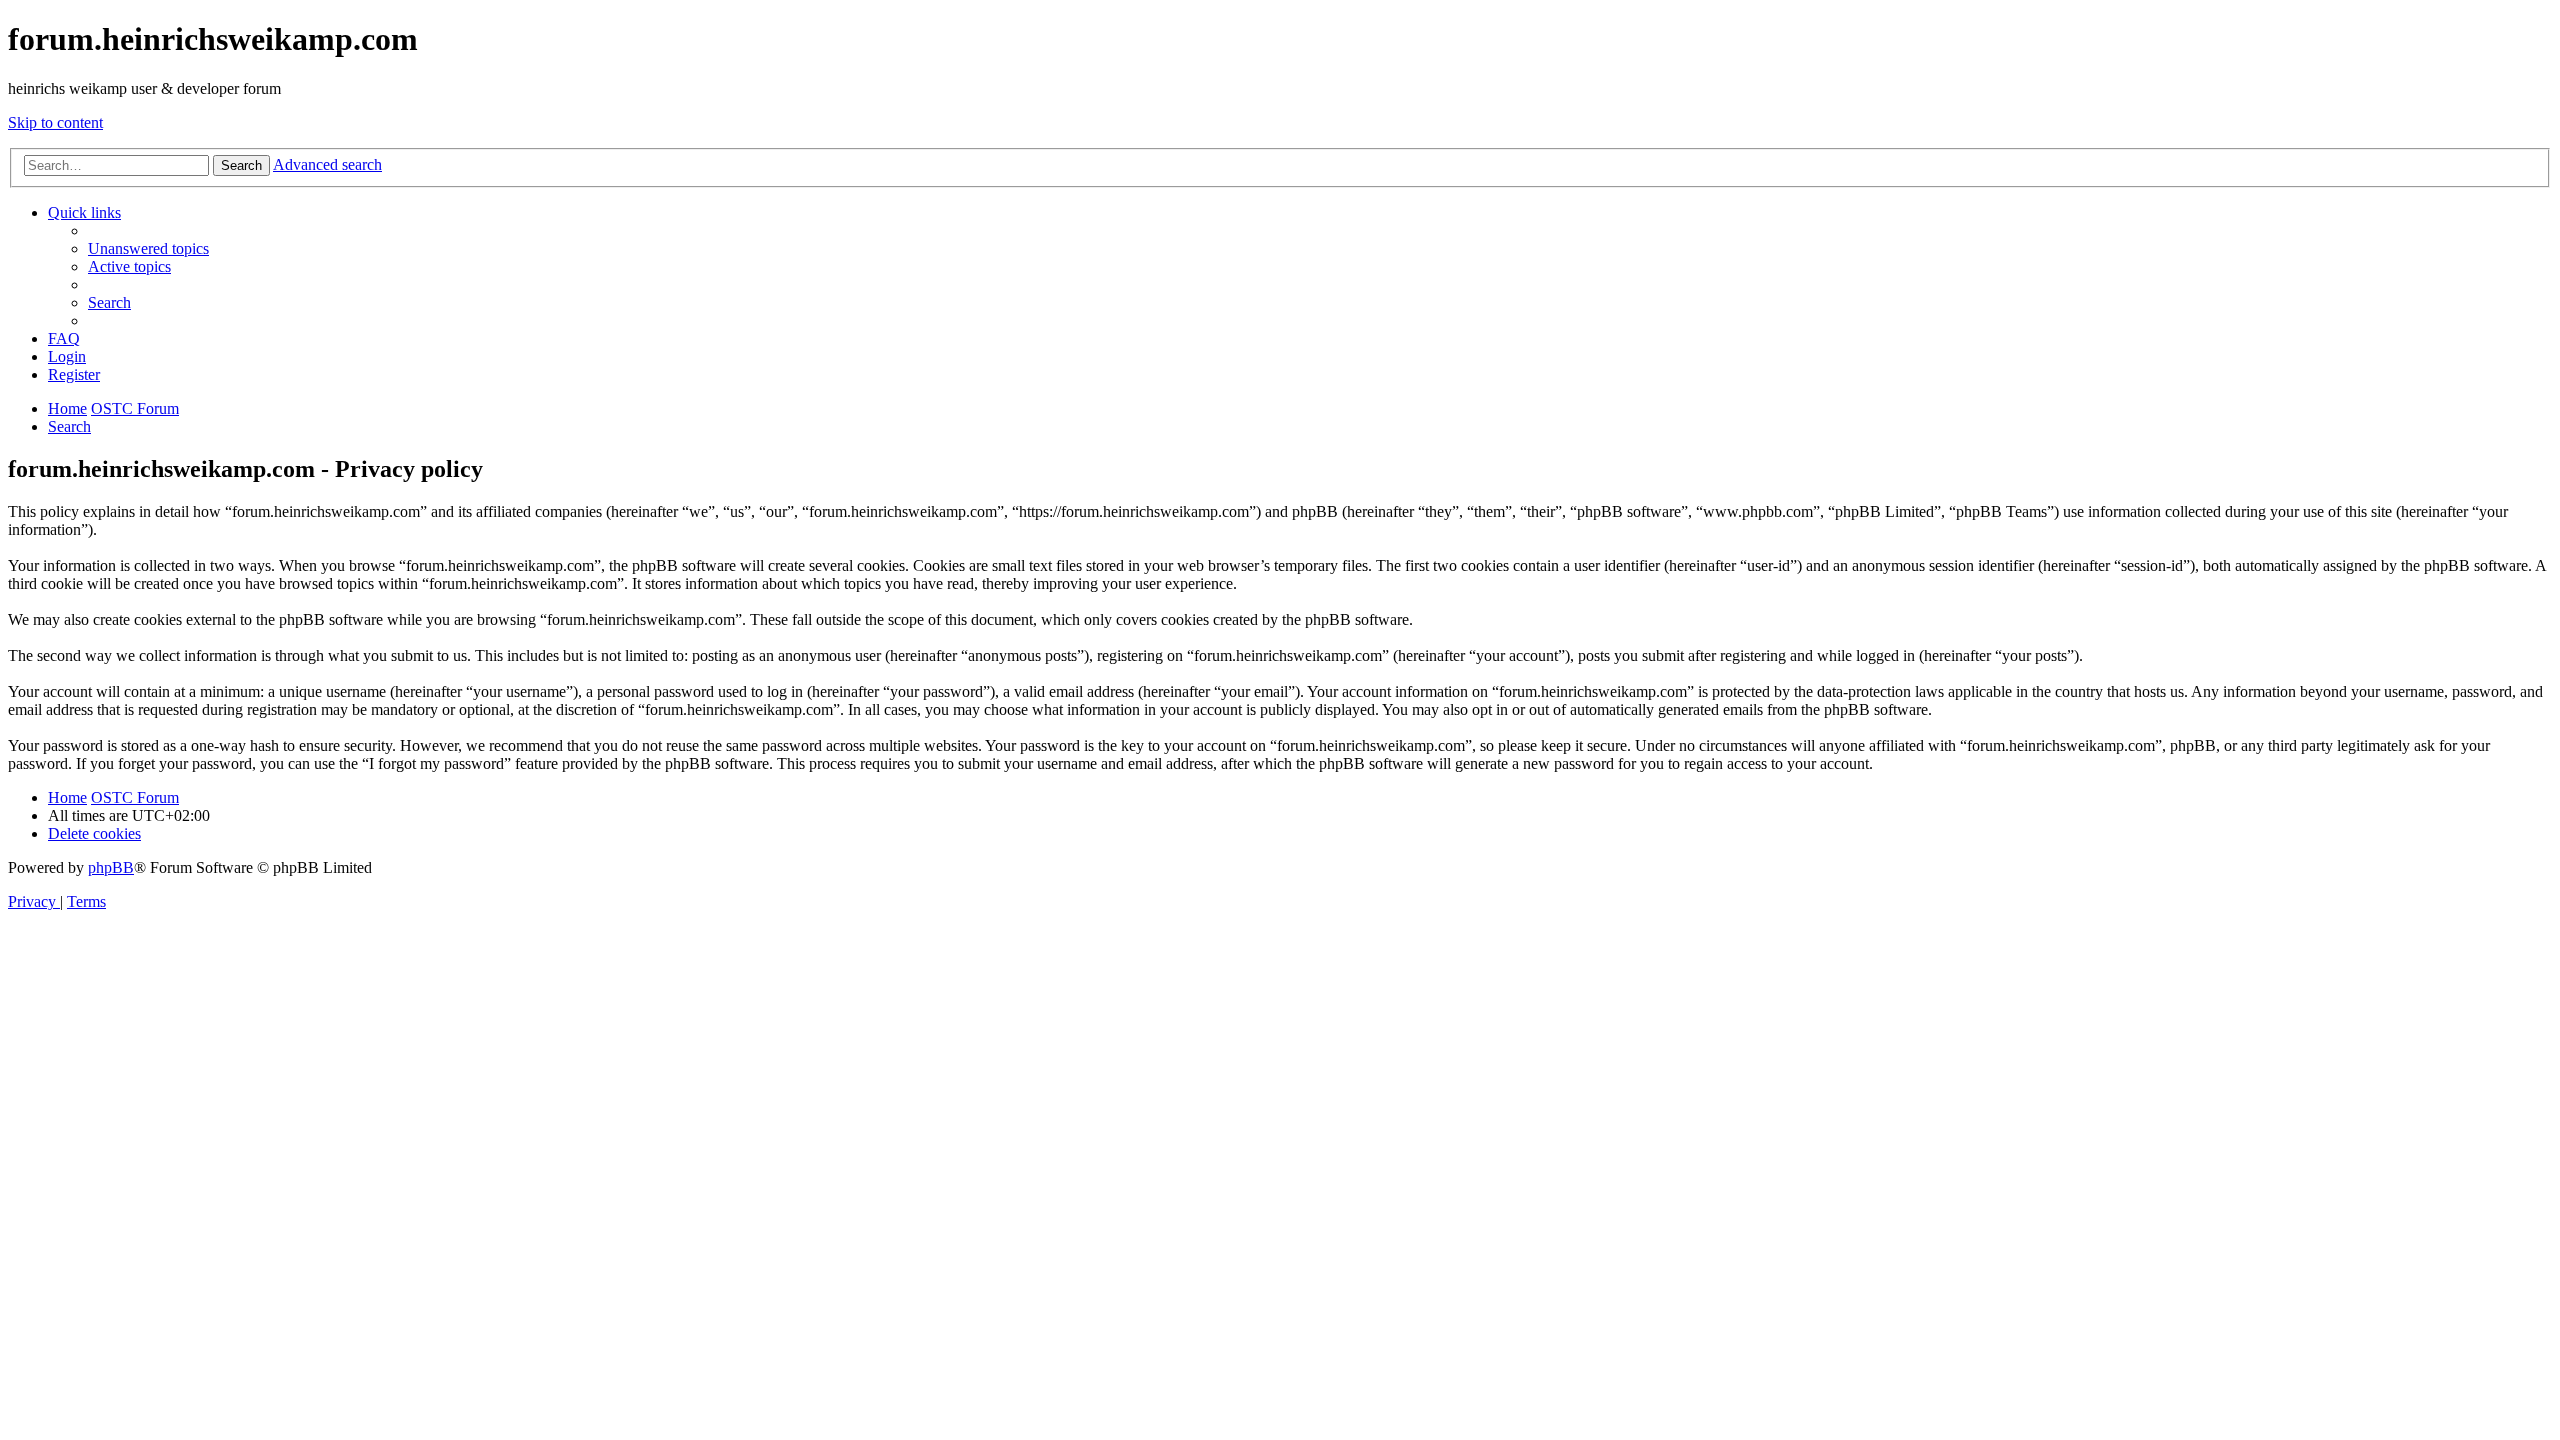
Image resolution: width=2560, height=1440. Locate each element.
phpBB (111, 867)
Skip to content (55, 122)
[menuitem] (148, 248)
